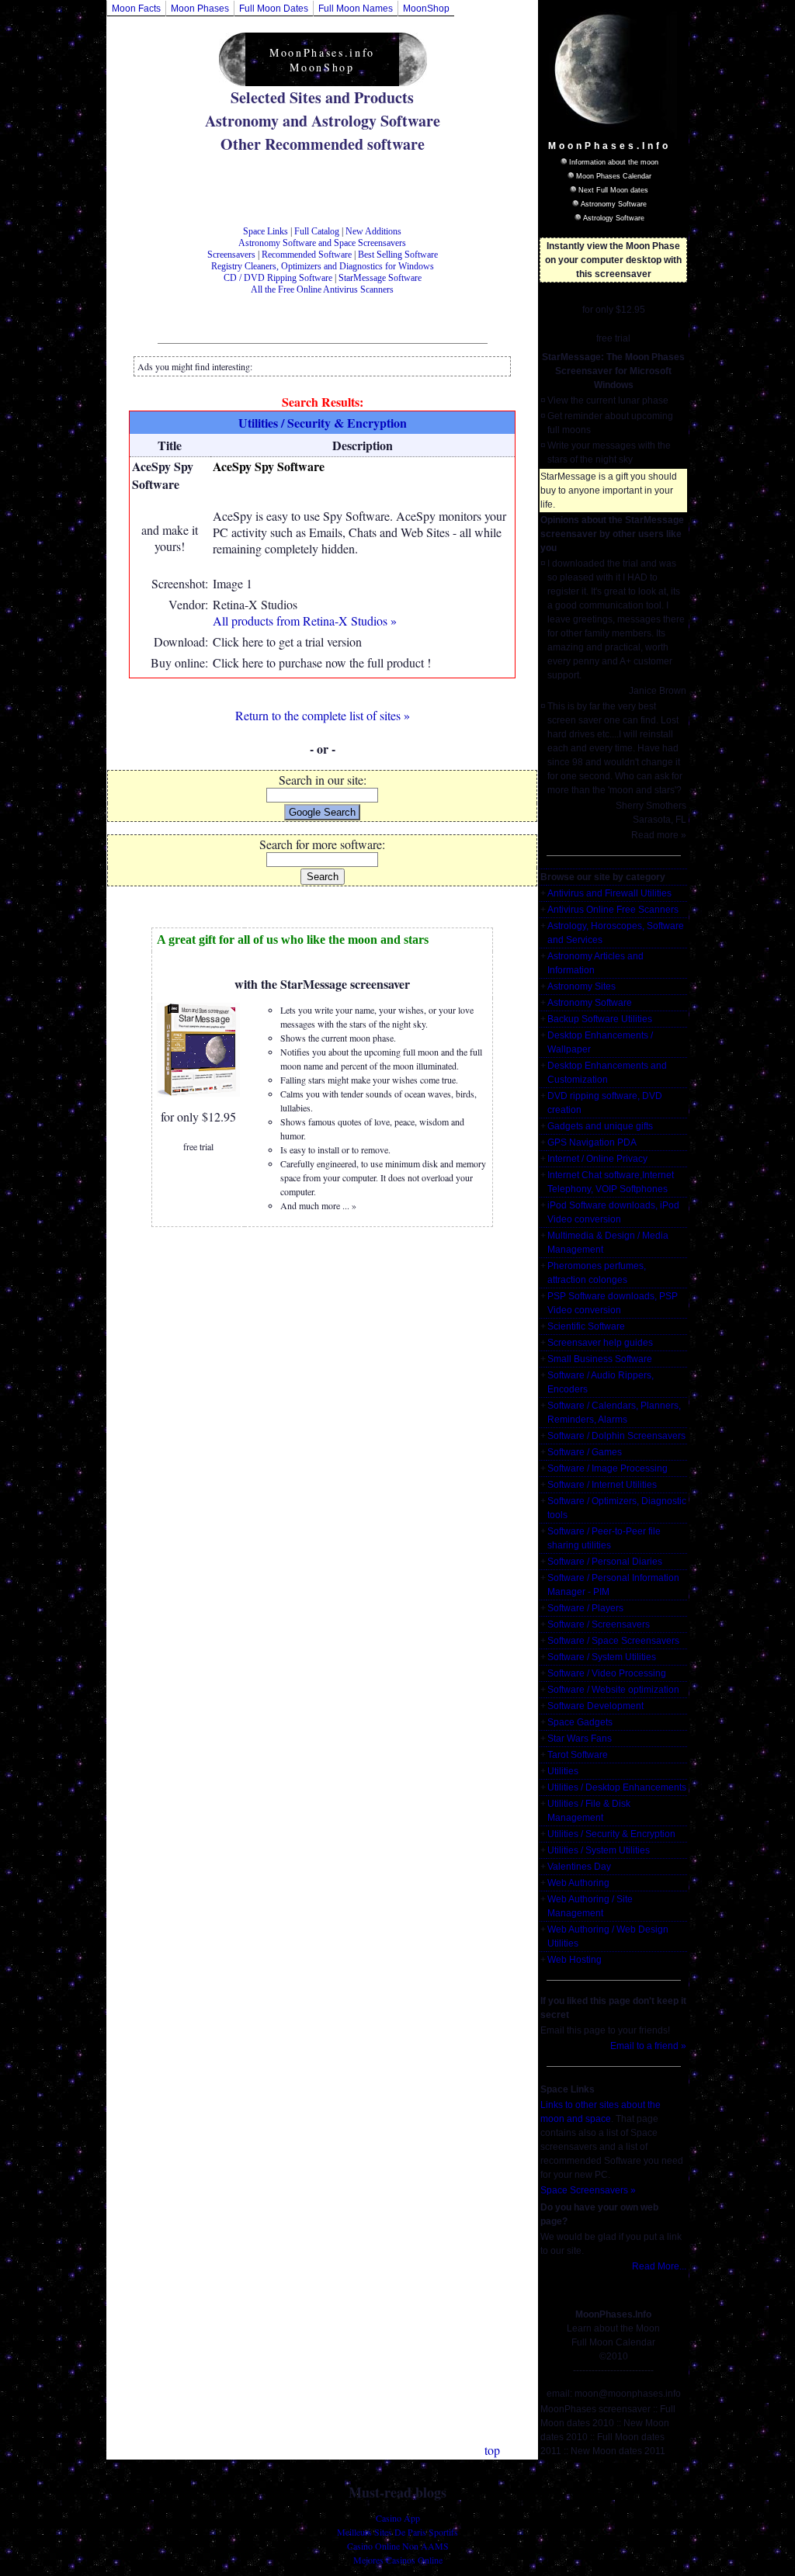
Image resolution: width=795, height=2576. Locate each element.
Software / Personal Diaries (605, 1562)
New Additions (373, 231)
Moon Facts (136, 9)
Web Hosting (575, 1960)
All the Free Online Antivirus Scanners (322, 289)
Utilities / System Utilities (599, 1850)
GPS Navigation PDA (592, 1142)
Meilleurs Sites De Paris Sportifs (397, 2532)
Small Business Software (600, 1359)
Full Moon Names (356, 9)
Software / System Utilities (602, 1657)
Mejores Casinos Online (398, 2560)
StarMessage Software (380, 278)
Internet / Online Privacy (597, 1159)
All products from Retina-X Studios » (305, 621)
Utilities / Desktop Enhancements (617, 1787)
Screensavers (231, 255)
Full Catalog (317, 231)
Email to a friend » (648, 2046)
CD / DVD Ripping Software (278, 278)
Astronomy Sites (581, 986)
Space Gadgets (580, 1722)
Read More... (659, 2266)
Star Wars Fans (580, 1739)
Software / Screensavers (599, 1624)
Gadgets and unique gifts (600, 1126)
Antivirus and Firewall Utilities (609, 893)
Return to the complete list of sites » (323, 715)
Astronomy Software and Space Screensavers (322, 243)
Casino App (398, 2518)
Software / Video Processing (607, 1673)
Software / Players (585, 1608)
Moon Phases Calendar (614, 176)
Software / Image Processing (608, 1468)
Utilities (563, 1771)
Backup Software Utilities (600, 1019)
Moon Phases (200, 9)
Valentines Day (579, 1867)
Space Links (266, 231)
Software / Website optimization (613, 1690)
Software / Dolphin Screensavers (616, 1436)
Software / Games (585, 1452)
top (492, 2450)
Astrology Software (614, 218)
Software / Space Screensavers (613, 1641)
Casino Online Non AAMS (398, 2546)
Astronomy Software (614, 204)
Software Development (595, 1706)
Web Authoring (578, 1883)
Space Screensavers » (588, 2190)
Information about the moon (614, 162)
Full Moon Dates (274, 9)
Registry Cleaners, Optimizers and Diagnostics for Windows (323, 266)
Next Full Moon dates (613, 190)
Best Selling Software (398, 255)
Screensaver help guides (600, 1343)
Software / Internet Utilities (602, 1485)
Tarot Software (578, 1755)
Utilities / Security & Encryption (611, 1834)
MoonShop (426, 9)
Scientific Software (586, 1326)
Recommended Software (307, 255)
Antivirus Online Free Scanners (613, 910)
